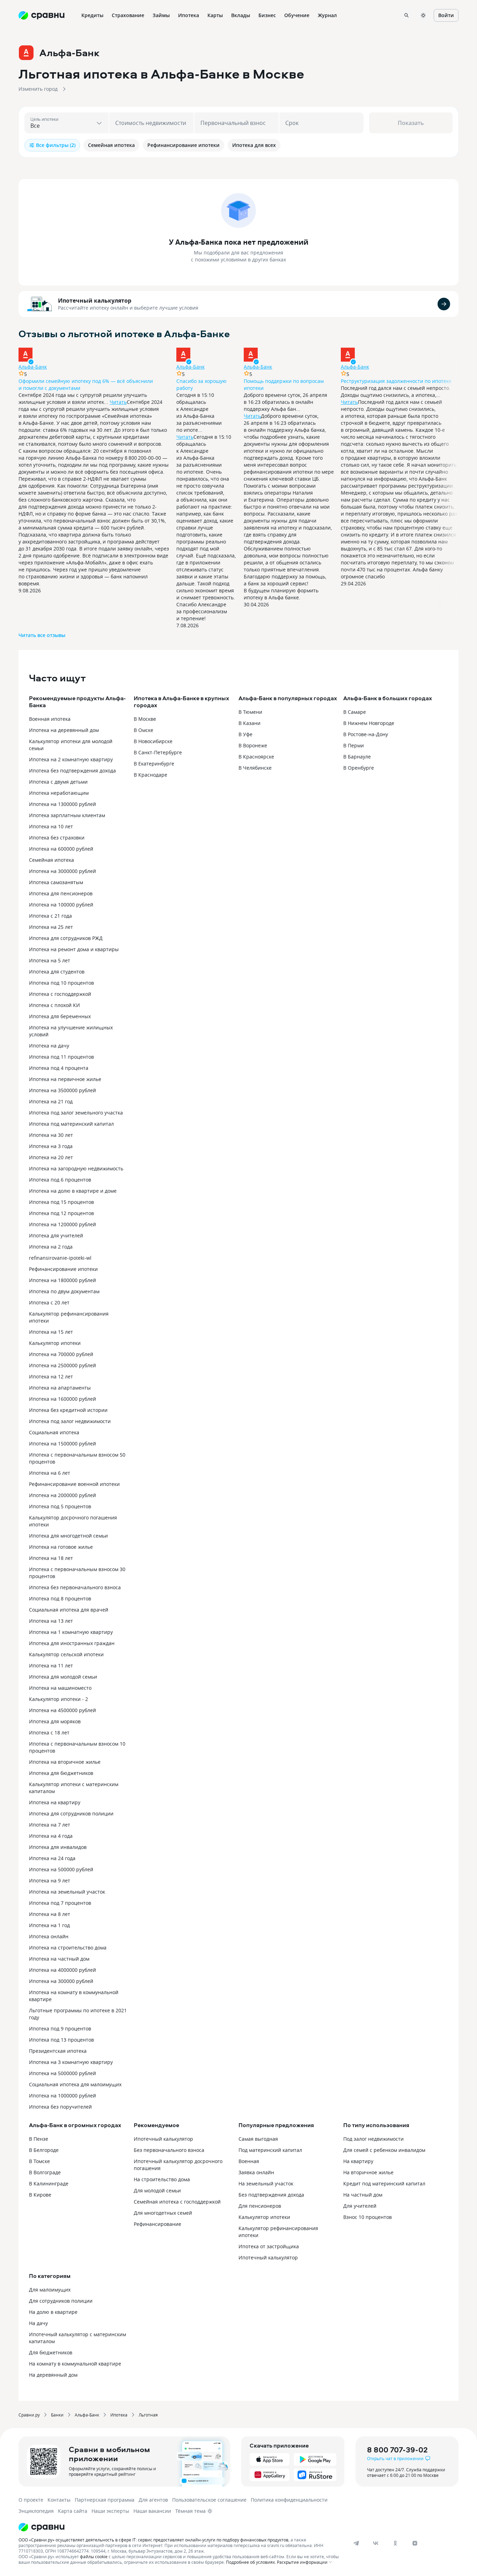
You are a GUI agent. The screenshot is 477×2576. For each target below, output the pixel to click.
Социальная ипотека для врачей (69, 1610)
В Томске (39, 2161)
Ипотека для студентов (57, 972)
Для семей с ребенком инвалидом (384, 2150)
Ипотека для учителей (56, 1235)
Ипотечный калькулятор (95, 301)
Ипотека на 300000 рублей (61, 1981)
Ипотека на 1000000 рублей (63, 2096)
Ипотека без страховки (57, 838)
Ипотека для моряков (55, 1721)
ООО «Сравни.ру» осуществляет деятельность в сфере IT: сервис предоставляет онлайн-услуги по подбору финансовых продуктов (153, 2540)
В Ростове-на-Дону (366, 734)
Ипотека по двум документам (64, 1291)
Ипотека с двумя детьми (58, 782)
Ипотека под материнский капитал (71, 1124)
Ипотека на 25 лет (51, 927)
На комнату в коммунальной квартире (75, 2364)
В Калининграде (49, 2183)
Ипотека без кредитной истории (68, 1410)
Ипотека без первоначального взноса (75, 1587)
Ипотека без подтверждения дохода (72, 771)
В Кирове (40, 2195)
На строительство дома (162, 2179)
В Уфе (245, 734)
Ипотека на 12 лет (51, 1376)
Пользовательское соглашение (209, 2500)
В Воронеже (253, 745)
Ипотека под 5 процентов (60, 1506)
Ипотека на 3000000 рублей (63, 871)
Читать (118, 402)
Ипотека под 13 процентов (61, 2040)
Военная (249, 2161)
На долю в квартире (53, 2312)
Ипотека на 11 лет (51, 1665)
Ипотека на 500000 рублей (61, 1869)
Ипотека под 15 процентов (61, 1202)
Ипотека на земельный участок (67, 1892)
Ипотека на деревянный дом (64, 730)
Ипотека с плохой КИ (54, 1005)
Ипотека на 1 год (49, 1925)
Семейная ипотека (52, 860)
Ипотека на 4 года (51, 1836)
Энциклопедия (36, 2511)
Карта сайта (73, 2511)
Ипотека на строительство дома (68, 1948)
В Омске (144, 730)
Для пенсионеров (260, 2206)
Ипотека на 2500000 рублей (63, 1365)
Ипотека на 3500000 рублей (63, 1090)
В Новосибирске (153, 741)
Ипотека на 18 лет (51, 1558)
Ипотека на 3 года (51, 1146)
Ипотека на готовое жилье (61, 1547)
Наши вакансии (152, 2511)
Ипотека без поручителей (60, 2107)
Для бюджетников (51, 2352)
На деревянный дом (53, 2375)
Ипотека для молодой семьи (63, 1677)
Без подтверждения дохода (271, 2195)
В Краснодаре (151, 775)
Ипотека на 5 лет (50, 960)
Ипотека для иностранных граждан (72, 1643)
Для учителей (360, 2206)
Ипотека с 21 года (50, 916)
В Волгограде (45, 2172)
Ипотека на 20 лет (51, 1157)
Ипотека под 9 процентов (60, 2029)
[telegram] (356, 2543)
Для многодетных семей (163, 2213)
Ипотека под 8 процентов (60, 1598)
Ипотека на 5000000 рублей (63, 2073)
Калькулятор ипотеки (55, 1343)
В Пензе (39, 2139)
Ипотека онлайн (49, 1936)
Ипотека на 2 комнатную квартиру (71, 759)
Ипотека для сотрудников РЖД (66, 938)
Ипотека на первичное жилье (65, 1079)
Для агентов (153, 2500)
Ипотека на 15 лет (51, 1332)
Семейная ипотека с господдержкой (177, 2202)
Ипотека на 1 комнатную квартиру (71, 1632)
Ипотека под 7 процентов (60, 1903)
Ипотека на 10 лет (51, 826)
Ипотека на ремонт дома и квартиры (74, 949)
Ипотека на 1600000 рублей (63, 1399)
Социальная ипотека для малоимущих (75, 2084)
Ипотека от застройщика (269, 2246)
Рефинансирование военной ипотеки (74, 1484)
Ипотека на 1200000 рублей (63, 1224)
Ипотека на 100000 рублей (61, 905)
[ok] (395, 2543)
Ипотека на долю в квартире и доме (73, 1191)
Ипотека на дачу (49, 1046)
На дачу (38, 2323)
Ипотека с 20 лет (49, 1302)
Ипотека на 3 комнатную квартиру (71, 2062)
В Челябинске (255, 768)
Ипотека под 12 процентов (61, 1213)
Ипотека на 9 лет (50, 1881)
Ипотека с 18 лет (49, 1733)
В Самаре (355, 712)
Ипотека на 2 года (51, 1247)
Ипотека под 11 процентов (61, 1057)
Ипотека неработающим (59, 793)
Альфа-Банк (33, 367)
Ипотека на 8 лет (50, 1914)
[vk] (376, 2543)
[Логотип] (180, 2527)
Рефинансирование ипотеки (63, 1269)
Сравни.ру (29, 2415)
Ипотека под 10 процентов (61, 983)
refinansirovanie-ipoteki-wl (60, 1258)
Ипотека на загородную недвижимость (76, 1168)
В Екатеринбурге (154, 764)
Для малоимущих (50, 2290)
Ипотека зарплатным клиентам (67, 815)
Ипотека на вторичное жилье (65, 1762)
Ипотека (119, 2415)
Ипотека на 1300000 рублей (63, 804)
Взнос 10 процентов (368, 2217)
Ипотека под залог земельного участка (76, 1113)
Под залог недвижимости (373, 2139)
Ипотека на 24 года (52, 1858)
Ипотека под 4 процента (59, 1068)
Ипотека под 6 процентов (60, 1180)
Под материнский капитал (270, 2150)
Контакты (59, 2500)
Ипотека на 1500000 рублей (63, 1444)
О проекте (31, 2500)
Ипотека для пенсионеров (61, 893)
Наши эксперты (110, 2511)
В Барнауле (357, 757)
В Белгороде (44, 2150)
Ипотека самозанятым (56, 882)
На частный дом (363, 2195)
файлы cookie (94, 2556)
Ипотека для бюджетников (61, 1773)
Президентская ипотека (58, 2051)
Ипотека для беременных (60, 1016)
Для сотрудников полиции (61, 2301)
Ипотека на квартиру (55, 1802)
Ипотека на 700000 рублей (61, 1354)
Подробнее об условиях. (251, 2562)
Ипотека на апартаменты (60, 1388)
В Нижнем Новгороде (369, 723)
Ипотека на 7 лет (50, 1825)
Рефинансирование (157, 2224)
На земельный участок (266, 2183)
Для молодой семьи (157, 2190)
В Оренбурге (359, 768)
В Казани (249, 723)
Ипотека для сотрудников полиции (71, 1813)
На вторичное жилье (368, 2172)
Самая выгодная (258, 2139)
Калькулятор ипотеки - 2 (58, 1699)
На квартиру (358, 2161)
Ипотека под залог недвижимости (70, 1421)
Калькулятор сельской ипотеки (66, 1654)
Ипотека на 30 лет (51, 1135)
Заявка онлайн (256, 2172)
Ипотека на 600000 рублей (61, 849)
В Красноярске (256, 757)
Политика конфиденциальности (289, 2500)
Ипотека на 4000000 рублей (63, 1970)
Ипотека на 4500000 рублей (63, 1710)
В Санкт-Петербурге (158, 752)
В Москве (145, 719)
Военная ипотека (50, 719)
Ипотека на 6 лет (50, 1473)
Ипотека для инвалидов (58, 1847)
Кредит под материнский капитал (384, 2183)
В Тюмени (250, 712)
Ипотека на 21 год (51, 1101)
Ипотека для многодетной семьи (68, 1536)
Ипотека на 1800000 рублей (63, 1280)
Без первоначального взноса (169, 2150)
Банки (57, 2415)
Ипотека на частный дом (59, 1959)
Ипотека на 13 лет (51, 1621)
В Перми (354, 745)
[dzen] (415, 2543)
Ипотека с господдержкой (60, 994)
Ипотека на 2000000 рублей (63, 1495)
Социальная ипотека (54, 1432)
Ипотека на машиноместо (60, 1688)
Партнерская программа (105, 2500)
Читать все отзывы (42, 635)
